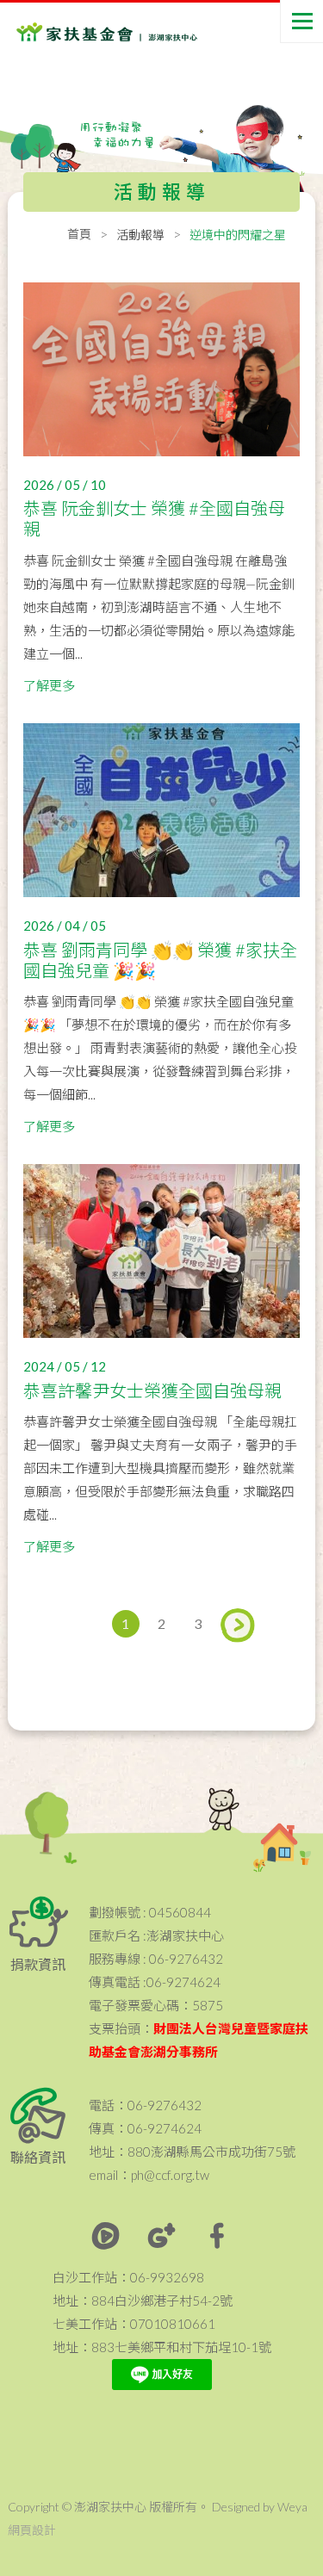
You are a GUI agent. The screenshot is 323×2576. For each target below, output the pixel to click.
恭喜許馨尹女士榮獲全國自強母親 (152, 1390)
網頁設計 (32, 2530)
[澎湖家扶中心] (85, 35)
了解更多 (49, 685)
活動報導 (140, 235)
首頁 (79, 234)
